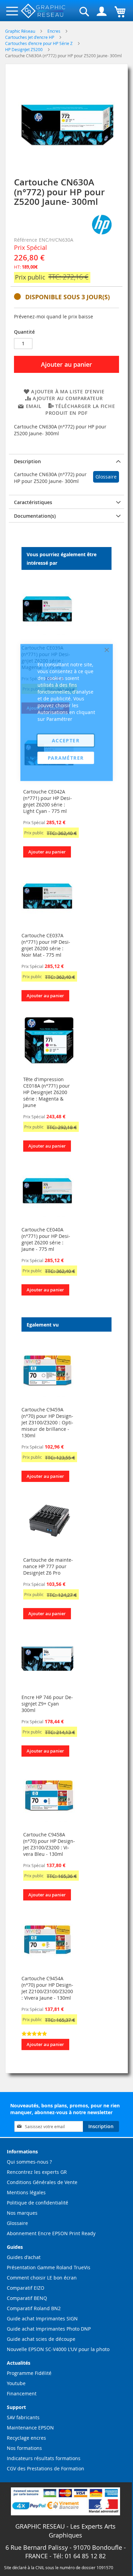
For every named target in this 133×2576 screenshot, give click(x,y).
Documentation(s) (35, 516)
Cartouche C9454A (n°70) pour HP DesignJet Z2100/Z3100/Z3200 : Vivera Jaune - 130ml (47, 1988)
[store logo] (43, 11)
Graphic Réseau (21, 31)
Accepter (66, 740)
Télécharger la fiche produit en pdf (80, 410)
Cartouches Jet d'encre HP (30, 37)
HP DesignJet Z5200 (24, 49)
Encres (54, 31)
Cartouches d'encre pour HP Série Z (39, 43)
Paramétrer (66, 758)
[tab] (66, 461)
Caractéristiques (33, 502)
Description (27, 461)
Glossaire (106, 477)
